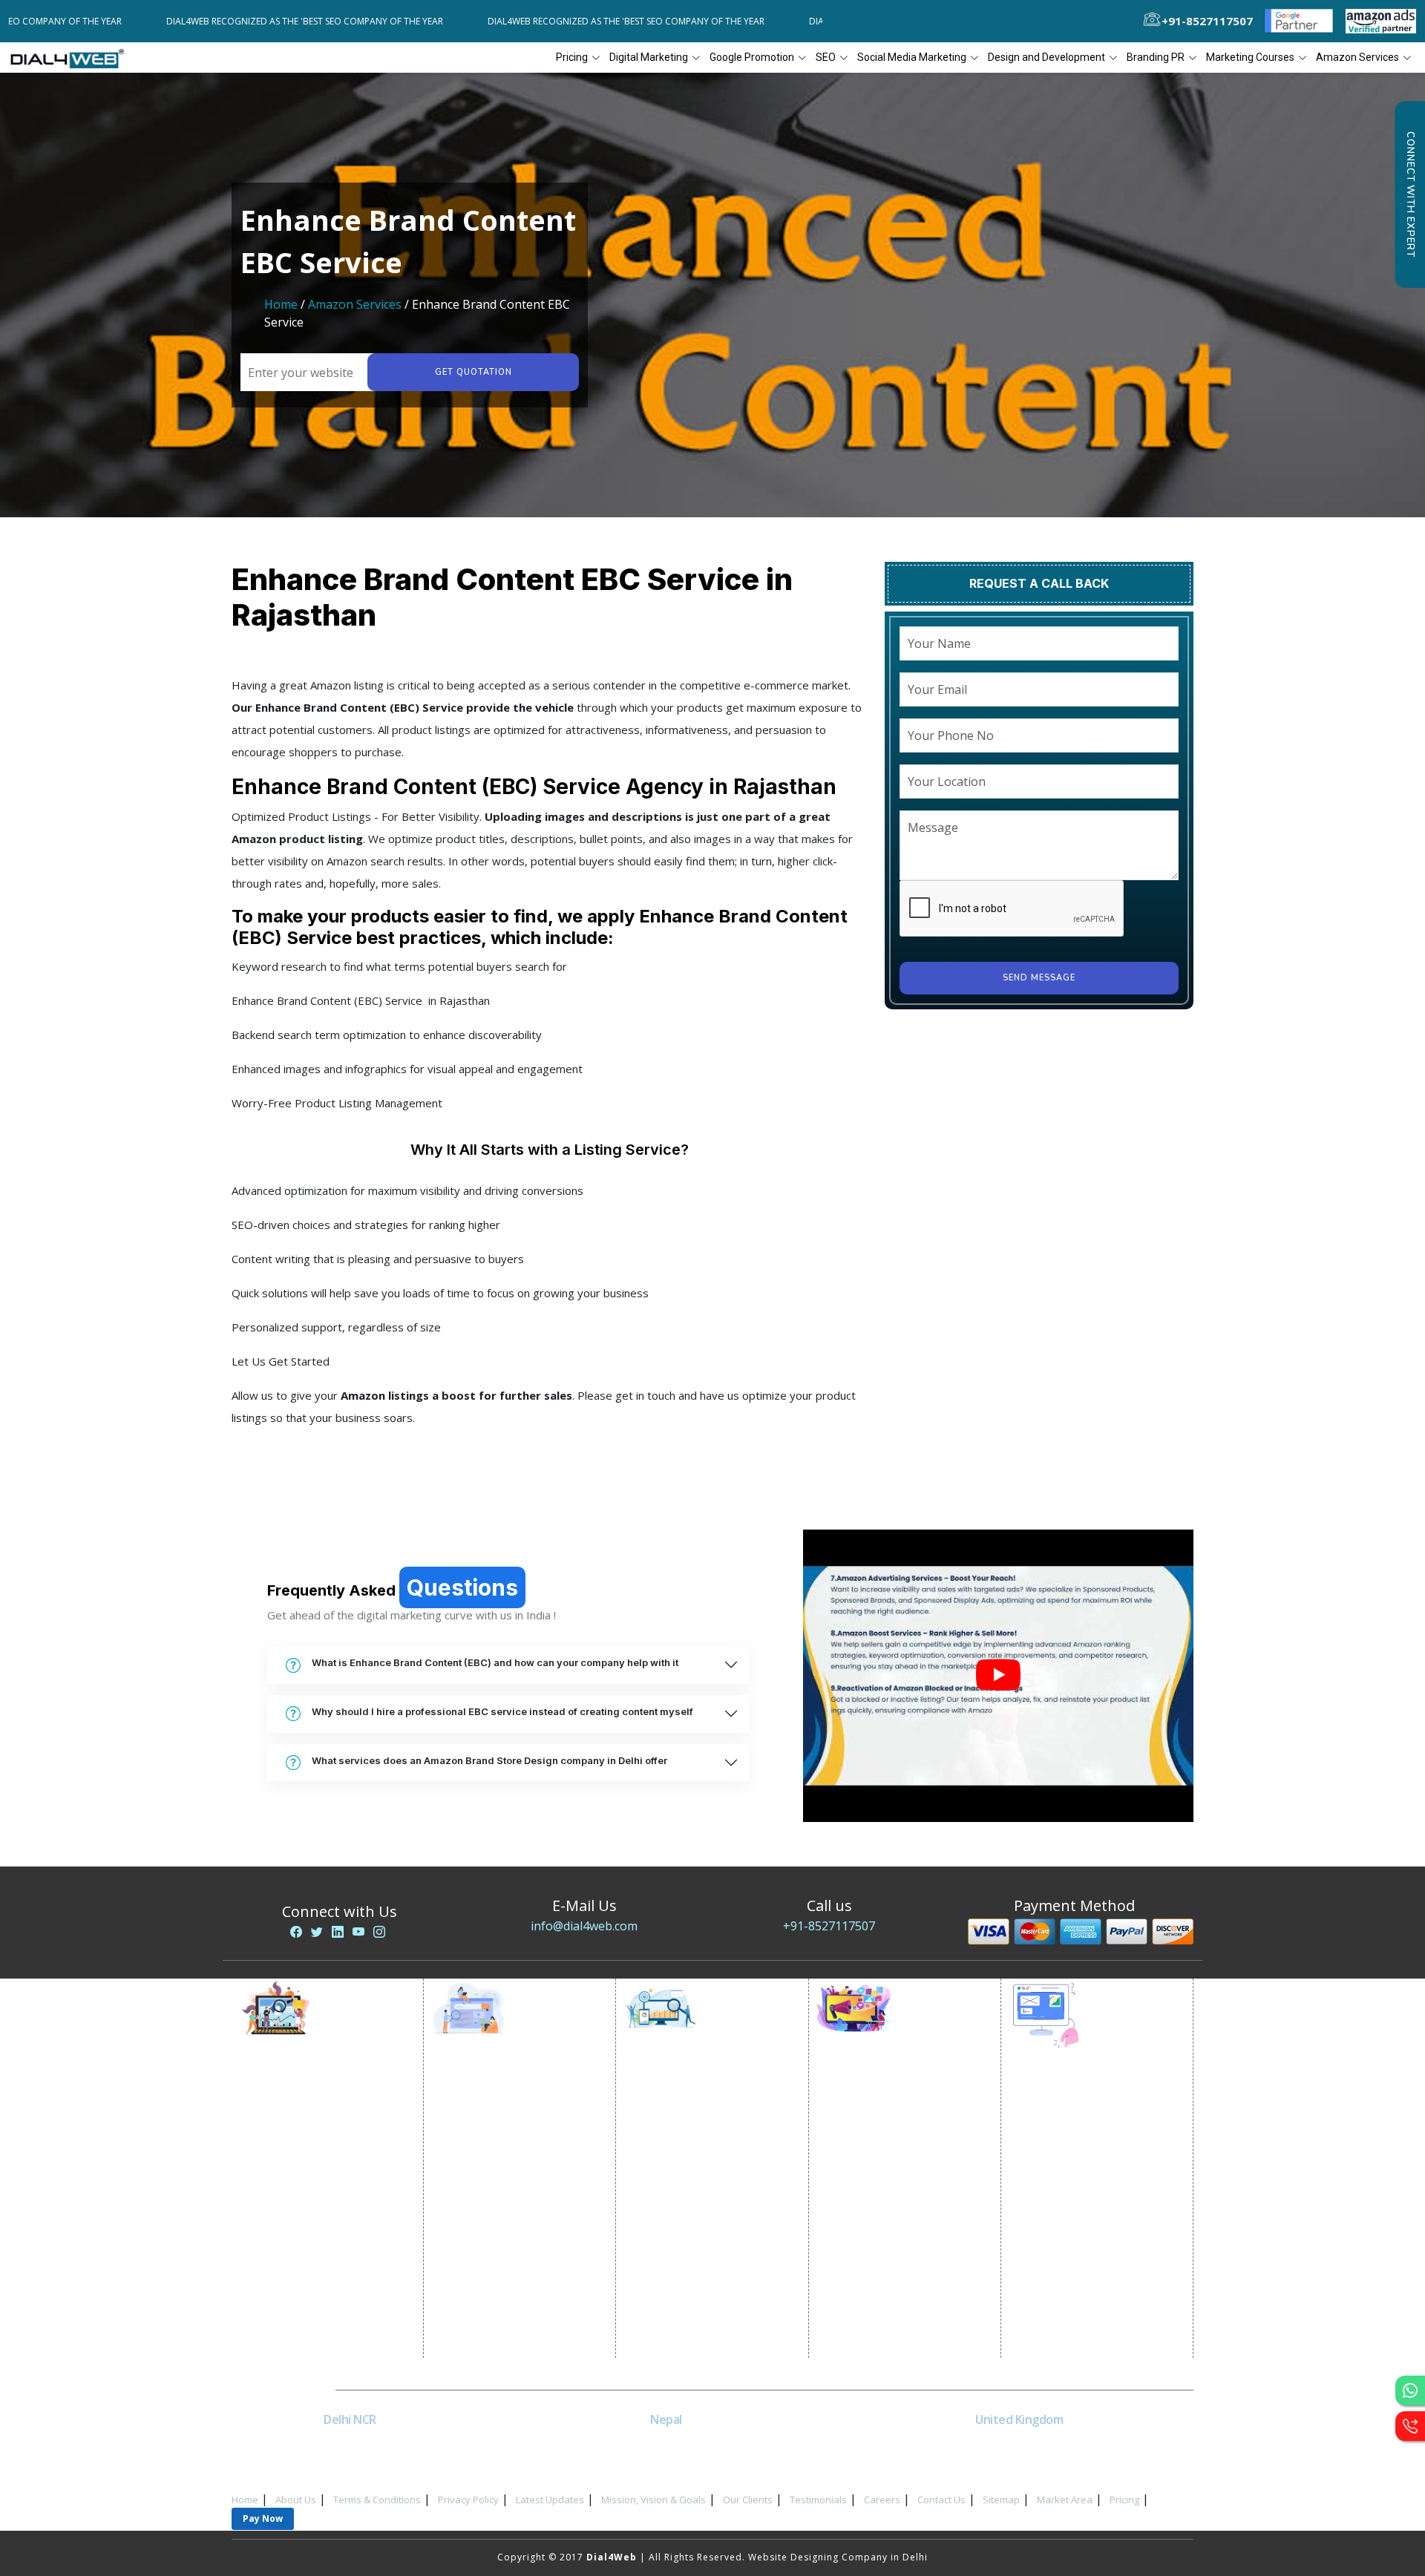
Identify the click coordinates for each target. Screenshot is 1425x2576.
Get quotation (474, 372)
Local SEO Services (684, 2148)
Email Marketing (292, 2185)
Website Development (1077, 2126)
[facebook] (296, 1932)
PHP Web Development (1080, 2311)
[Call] (1410, 2426)
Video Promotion (295, 2111)
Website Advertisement (311, 2241)
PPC (263, 2222)
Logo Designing (1061, 2274)
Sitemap (1001, 2500)
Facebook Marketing (881, 2130)
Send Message (1039, 978)
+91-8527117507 (829, 1926)
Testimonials (818, 2500)
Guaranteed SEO (678, 2297)
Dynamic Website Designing (1091, 2163)
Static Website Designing (1084, 2144)
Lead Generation (295, 2204)
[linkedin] (338, 1932)
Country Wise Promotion (506, 2167)
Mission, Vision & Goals (653, 2500)
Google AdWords (296, 2167)
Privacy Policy (468, 2500)
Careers (882, 2500)
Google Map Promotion (503, 2185)
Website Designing (1069, 2107)
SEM (648, 2278)
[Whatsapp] (1410, 2390)
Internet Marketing (299, 2092)
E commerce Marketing (309, 2130)
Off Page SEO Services (692, 2185)
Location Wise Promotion (508, 2111)
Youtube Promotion (879, 2185)
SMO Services (864, 2111)
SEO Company (672, 2111)
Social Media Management (895, 2241)
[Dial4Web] (72, 58)
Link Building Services (691, 2204)
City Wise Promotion (496, 2130)
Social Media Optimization (895, 2092)
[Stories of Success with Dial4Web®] (998, 1676)
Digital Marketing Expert (312, 2259)
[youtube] (358, 1932)
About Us (296, 2500)
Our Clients (748, 2500)
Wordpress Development (1085, 2293)
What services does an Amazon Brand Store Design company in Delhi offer (489, 1760)
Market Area (1065, 2500)
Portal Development (1072, 2200)
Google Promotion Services (513, 2092)
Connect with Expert (1410, 194)
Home (281, 304)
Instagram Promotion (883, 2222)
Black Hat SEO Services (694, 2241)
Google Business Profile (505, 2204)
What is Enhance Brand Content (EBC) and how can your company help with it (495, 1662)
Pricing (572, 57)
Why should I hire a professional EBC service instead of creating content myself (502, 1711)
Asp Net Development (1077, 2330)
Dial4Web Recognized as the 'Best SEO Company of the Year (229, 21)
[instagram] (379, 1932)
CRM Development (1068, 2237)
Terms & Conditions (377, 2500)
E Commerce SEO (679, 2130)
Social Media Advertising (891, 2148)
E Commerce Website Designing (1101, 2182)
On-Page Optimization (692, 2167)
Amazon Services (355, 304)
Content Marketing (683, 2222)
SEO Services (669, 2092)
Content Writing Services (314, 2148)
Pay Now (263, 2518)
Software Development (1079, 2349)
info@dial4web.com (584, 1926)
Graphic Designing (1068, 2256)
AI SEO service (673, 2259)
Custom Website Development (1097, 2219)
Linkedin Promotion (879, 2167)
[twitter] (317, 1932)
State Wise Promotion (499, 2148)
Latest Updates (550, 2500)
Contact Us (941, 2500)
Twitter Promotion (876, 2204)
